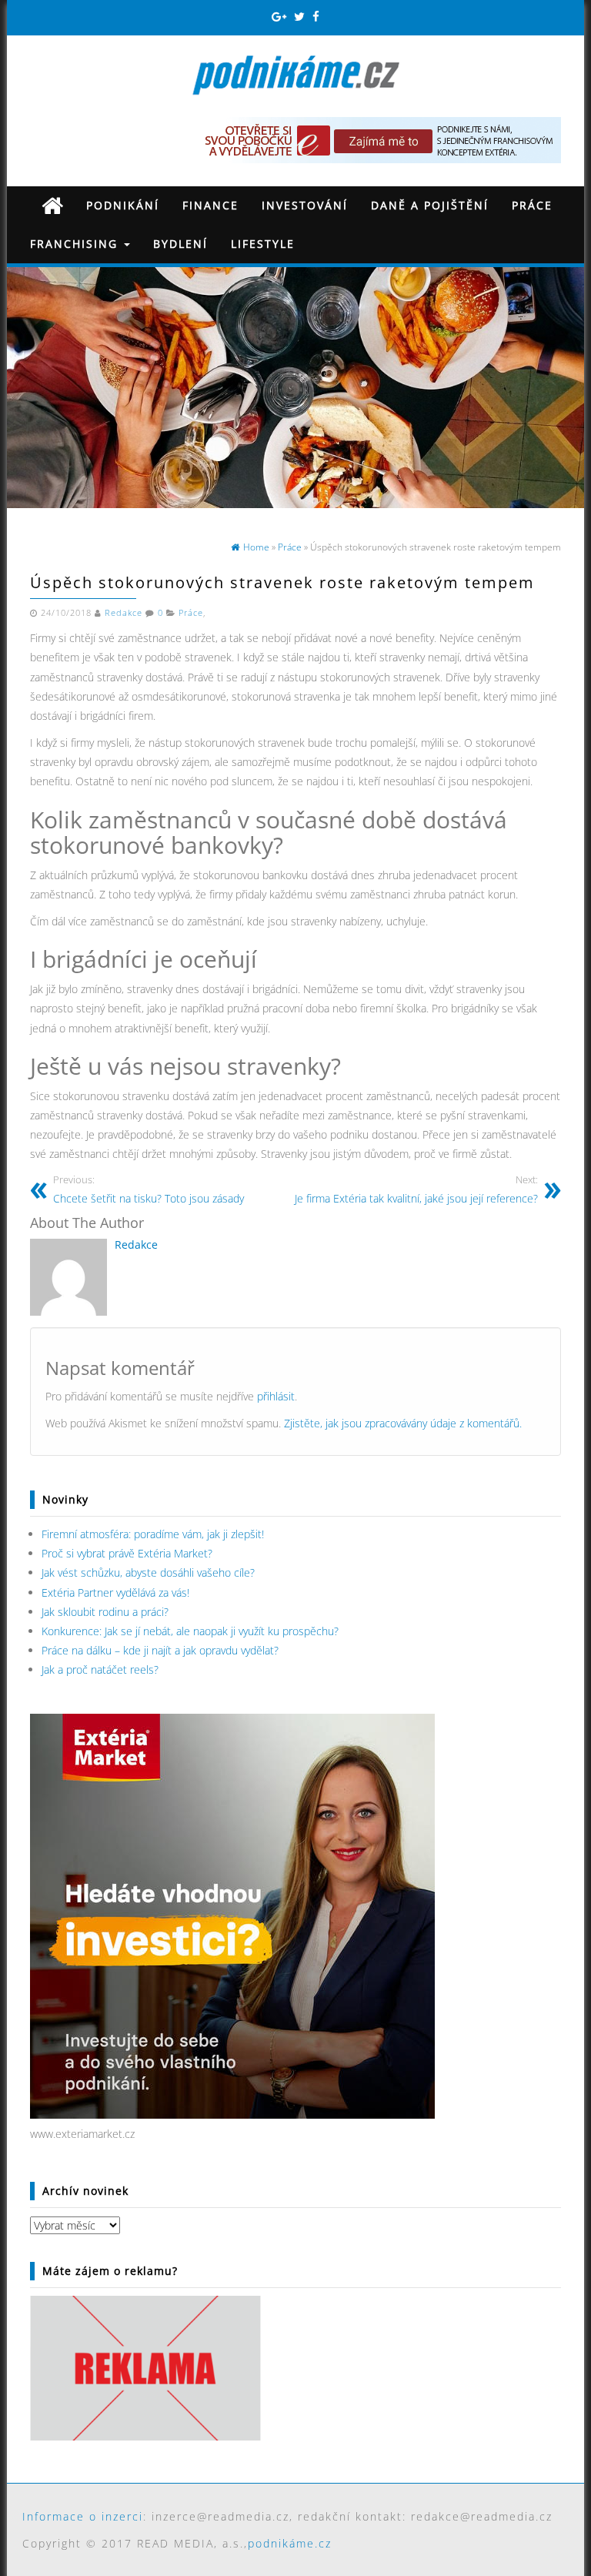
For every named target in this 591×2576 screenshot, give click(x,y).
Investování (305, 205)
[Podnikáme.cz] (52, 205)
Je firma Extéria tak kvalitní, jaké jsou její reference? (416, 1190)
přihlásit (276, 1396)
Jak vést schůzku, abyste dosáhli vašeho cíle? (148, 1572)
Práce (532, 205)
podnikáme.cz (290, 2543)
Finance (210, 205)
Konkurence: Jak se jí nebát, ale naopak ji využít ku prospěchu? (190, 1631)
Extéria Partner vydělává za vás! (115, 1592)
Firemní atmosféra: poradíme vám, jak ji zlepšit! (153, 1534)
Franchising (76, 244)
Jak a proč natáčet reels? (100, 1669)
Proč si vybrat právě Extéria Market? (127, 1553)
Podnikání (123, 205)
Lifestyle (263, 244)
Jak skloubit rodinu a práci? (105, 1612)
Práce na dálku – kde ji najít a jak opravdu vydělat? (160, 1650)
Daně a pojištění (430, 205)
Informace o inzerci (83, 2516)
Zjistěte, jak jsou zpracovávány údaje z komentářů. (403, 1423)
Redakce (124, 613)
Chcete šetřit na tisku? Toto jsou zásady (149, 1190)
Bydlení (180, 244)
